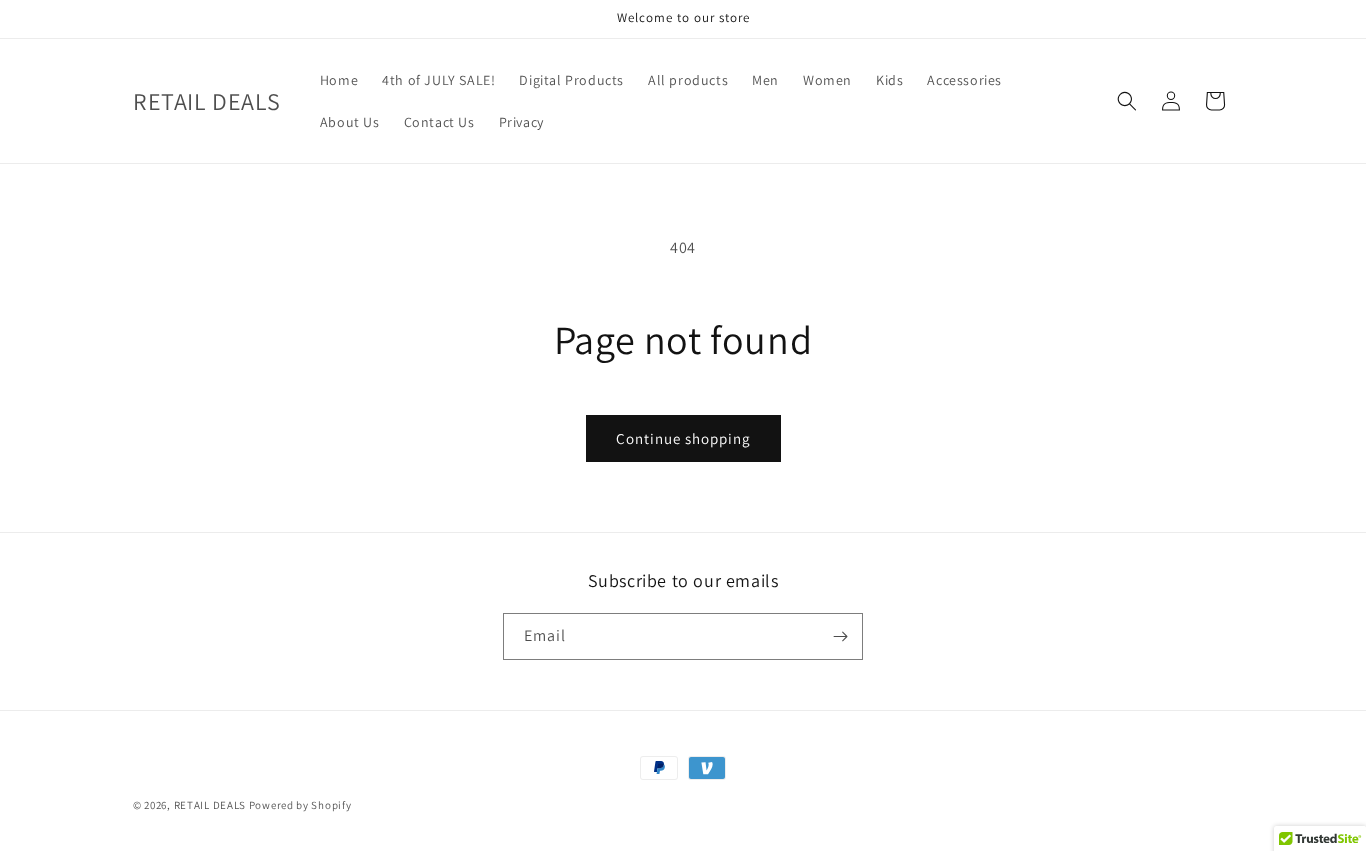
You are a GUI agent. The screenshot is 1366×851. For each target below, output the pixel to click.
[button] (1127, 101)
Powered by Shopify (300, 805)
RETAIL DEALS (210, 805)
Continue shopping (683, 438)
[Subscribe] (840, 636)
